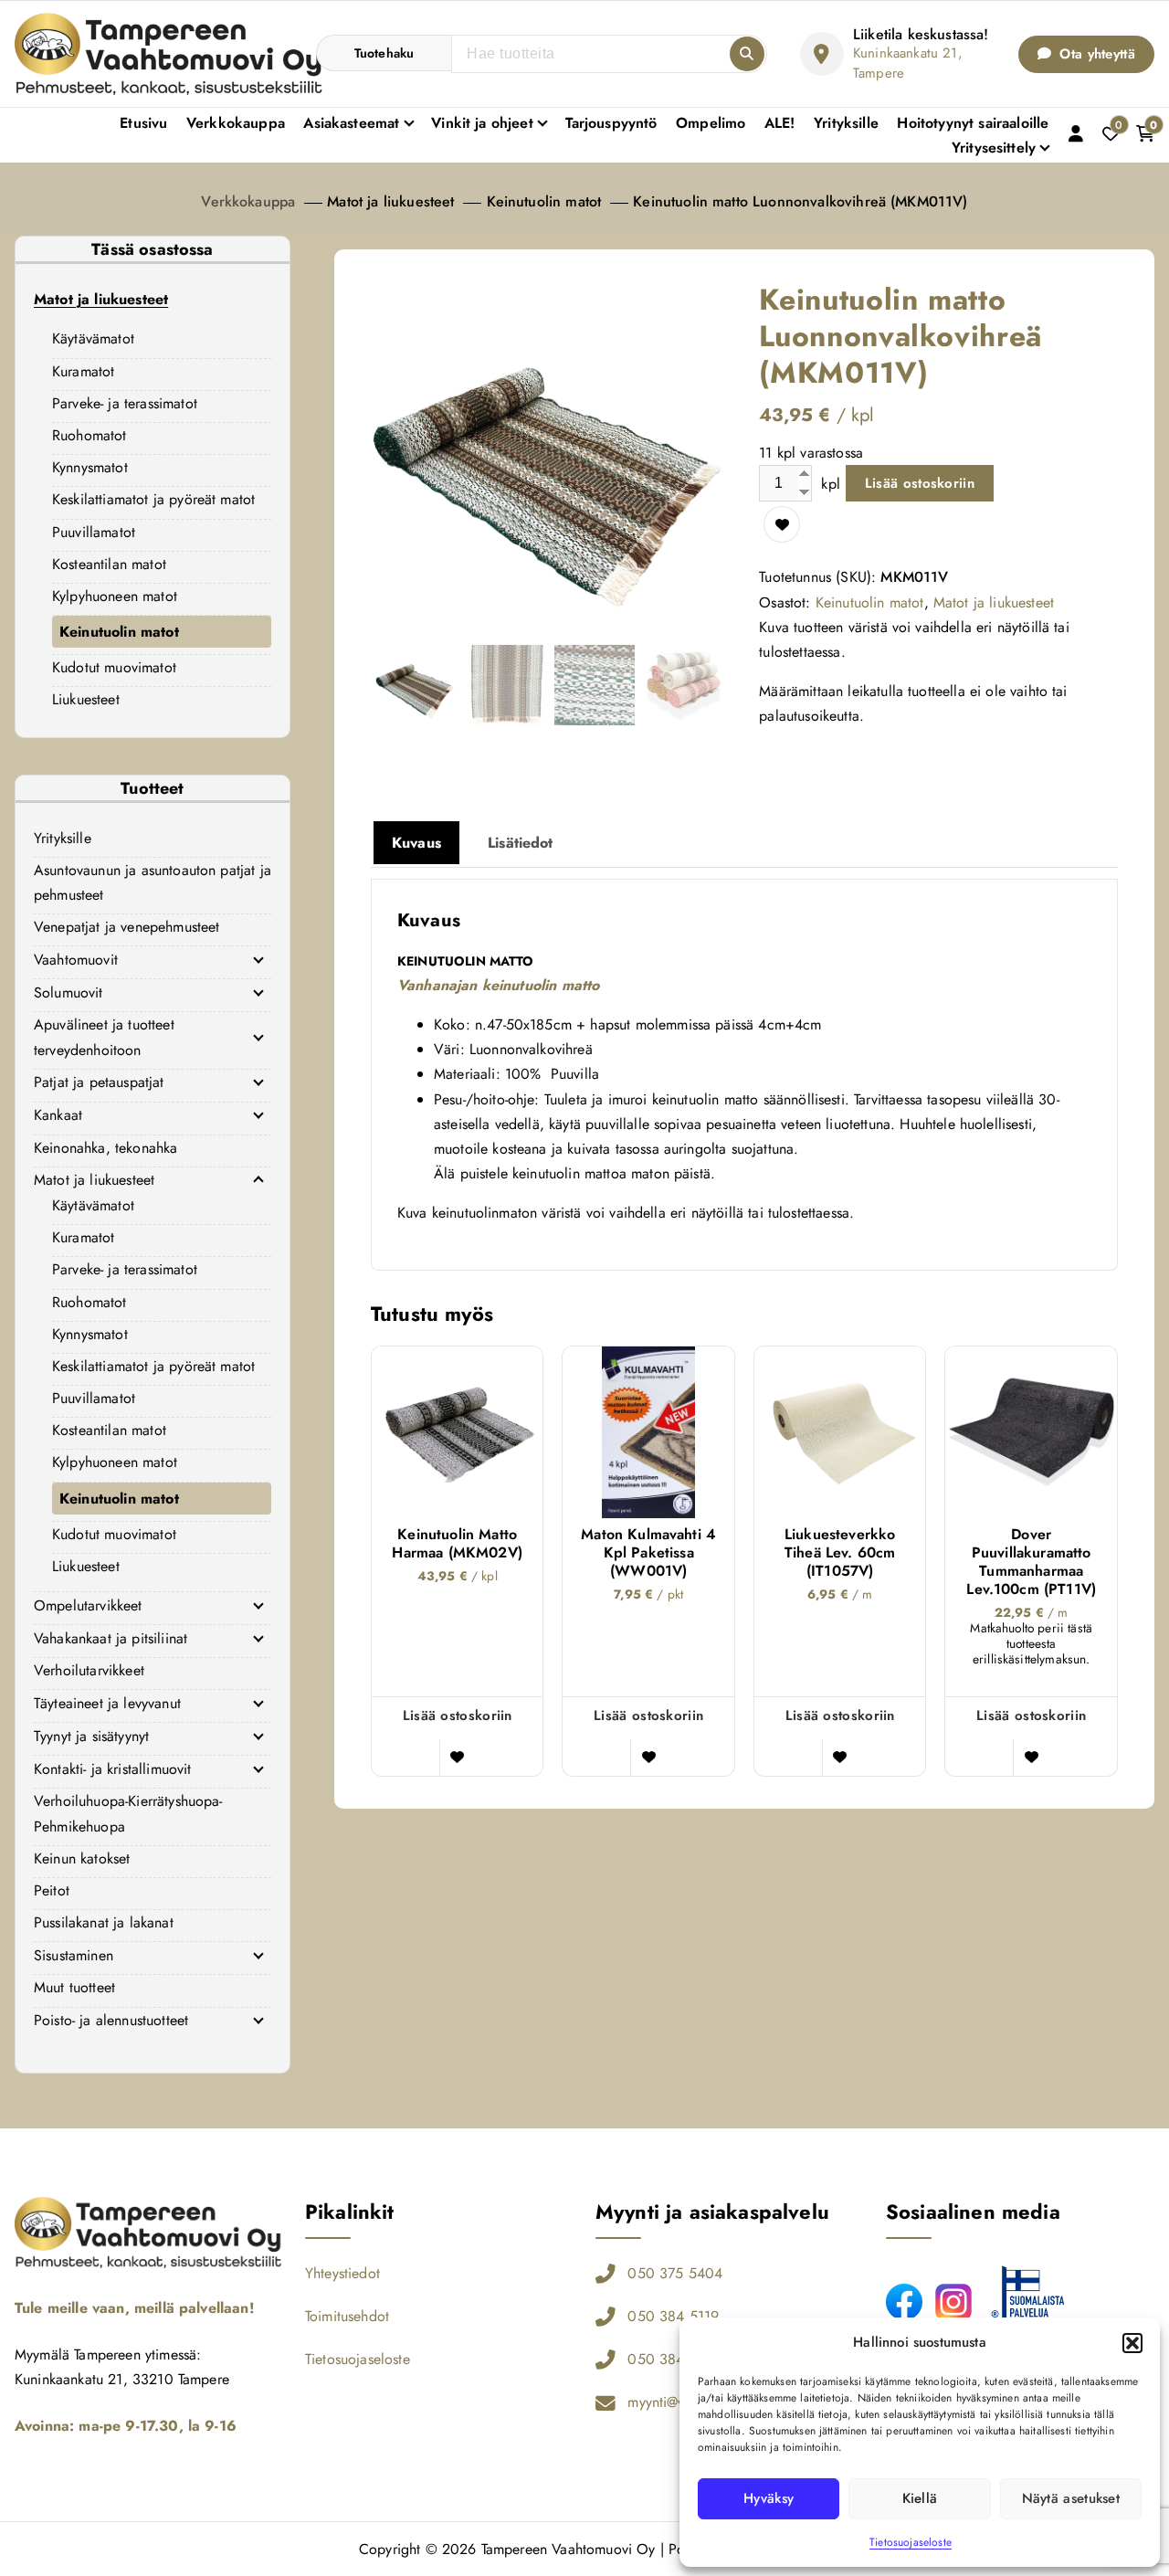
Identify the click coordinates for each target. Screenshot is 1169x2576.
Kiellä (920, 2498)
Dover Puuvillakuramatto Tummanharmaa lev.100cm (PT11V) (1031, 1562)
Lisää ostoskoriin (920, 483)
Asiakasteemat (351, 123)
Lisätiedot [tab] (521, 843)
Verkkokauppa (236, 123)
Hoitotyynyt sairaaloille (973, 123)
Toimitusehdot (347, 2316)
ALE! (780, 123)
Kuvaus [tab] (416, 843)
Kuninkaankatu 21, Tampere (908, 63)
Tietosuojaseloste (911, 2542)
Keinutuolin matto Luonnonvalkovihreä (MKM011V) (800, 201)
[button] (1132, 2343)
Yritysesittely (994, 148)
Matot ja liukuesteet (390, 201)
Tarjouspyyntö (611, 123)
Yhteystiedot (342, 2273)
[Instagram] (953, 2302)
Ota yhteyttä (1095, 54)
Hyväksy (769, 2498)
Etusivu (143, 123)
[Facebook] (904, 2302)
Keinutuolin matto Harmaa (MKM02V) (457, 1544)
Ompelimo (711, 123)
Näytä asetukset (1071, 2498)
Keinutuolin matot (544, 201)
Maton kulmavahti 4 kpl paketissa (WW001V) (648, 1553)
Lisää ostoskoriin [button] (458, 1716)
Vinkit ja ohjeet (482, 123)
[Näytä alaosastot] (258, 959)
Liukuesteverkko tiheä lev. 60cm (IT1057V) (840, 1553)
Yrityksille (846, 123)
